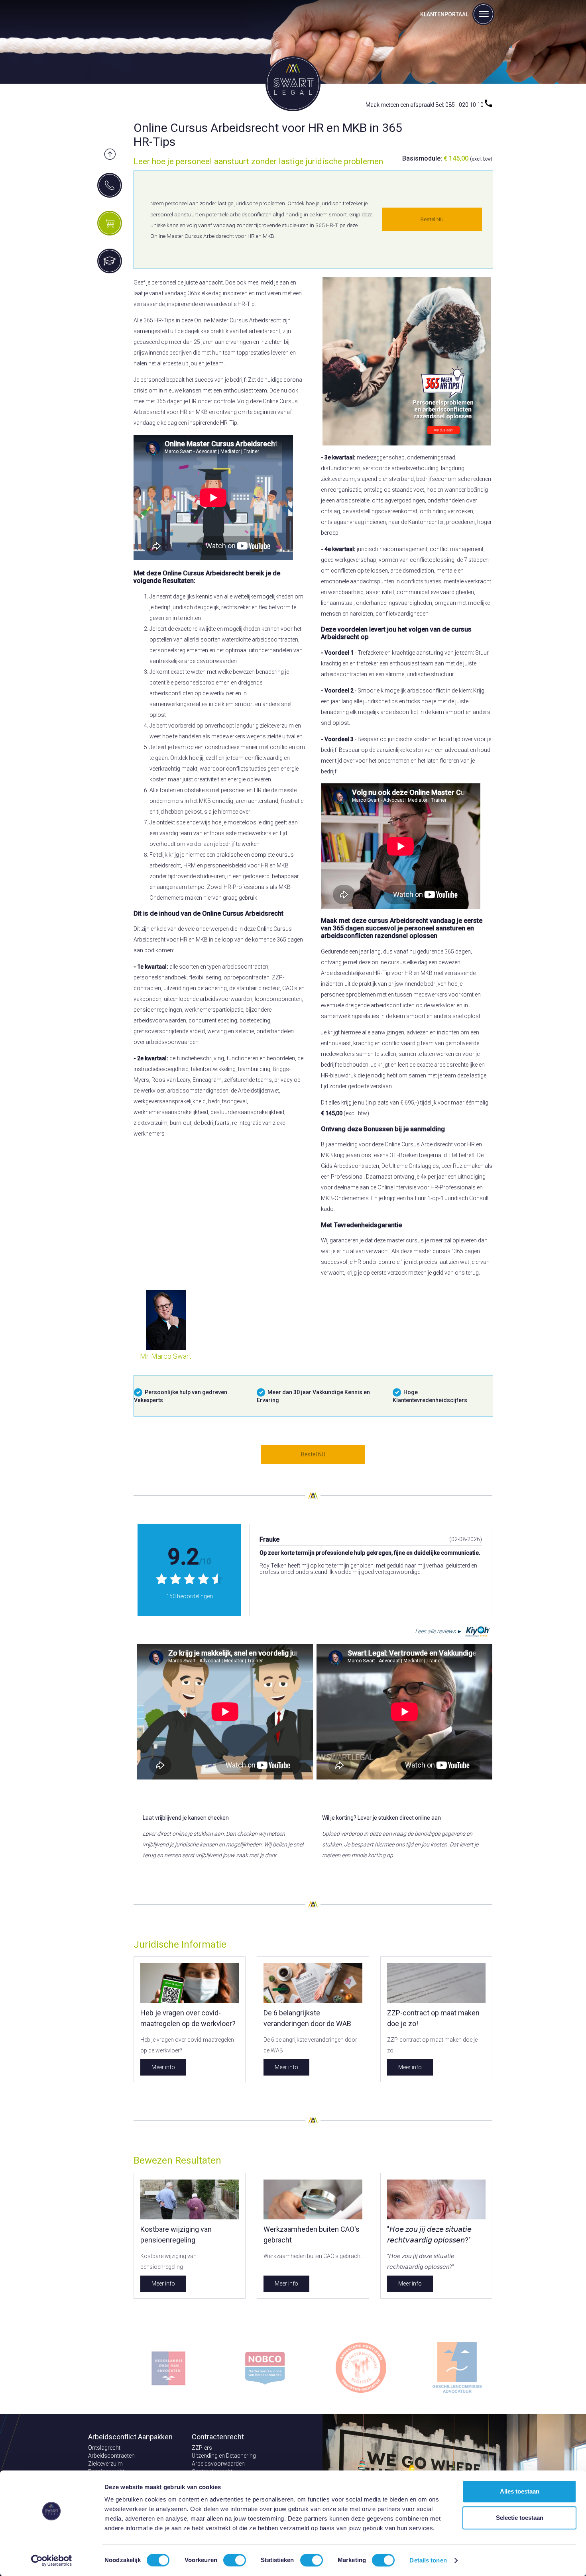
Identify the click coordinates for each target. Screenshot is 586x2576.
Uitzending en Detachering (224, 2456)
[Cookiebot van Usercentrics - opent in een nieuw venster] (52, 2560)
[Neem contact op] (110, 185)
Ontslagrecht (104, 2448)
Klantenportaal (444, 14)
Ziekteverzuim (105, 2464)
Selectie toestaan (520, 2518)
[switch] (235, 2560)
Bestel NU (432, 219)
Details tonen (428, 2560)
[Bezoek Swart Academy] (110, 261)
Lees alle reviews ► (439, 1631)
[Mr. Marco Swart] (166, 1348)
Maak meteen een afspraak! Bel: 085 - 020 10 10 (425, 105)
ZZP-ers (202, 2448)
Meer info (163, 2067)
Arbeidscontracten (111, 2456)
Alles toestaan (520, 2491)
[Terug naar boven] (110, 155)
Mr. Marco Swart (166, 1356)
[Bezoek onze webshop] (110, 223)
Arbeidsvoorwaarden (218, 2464)
